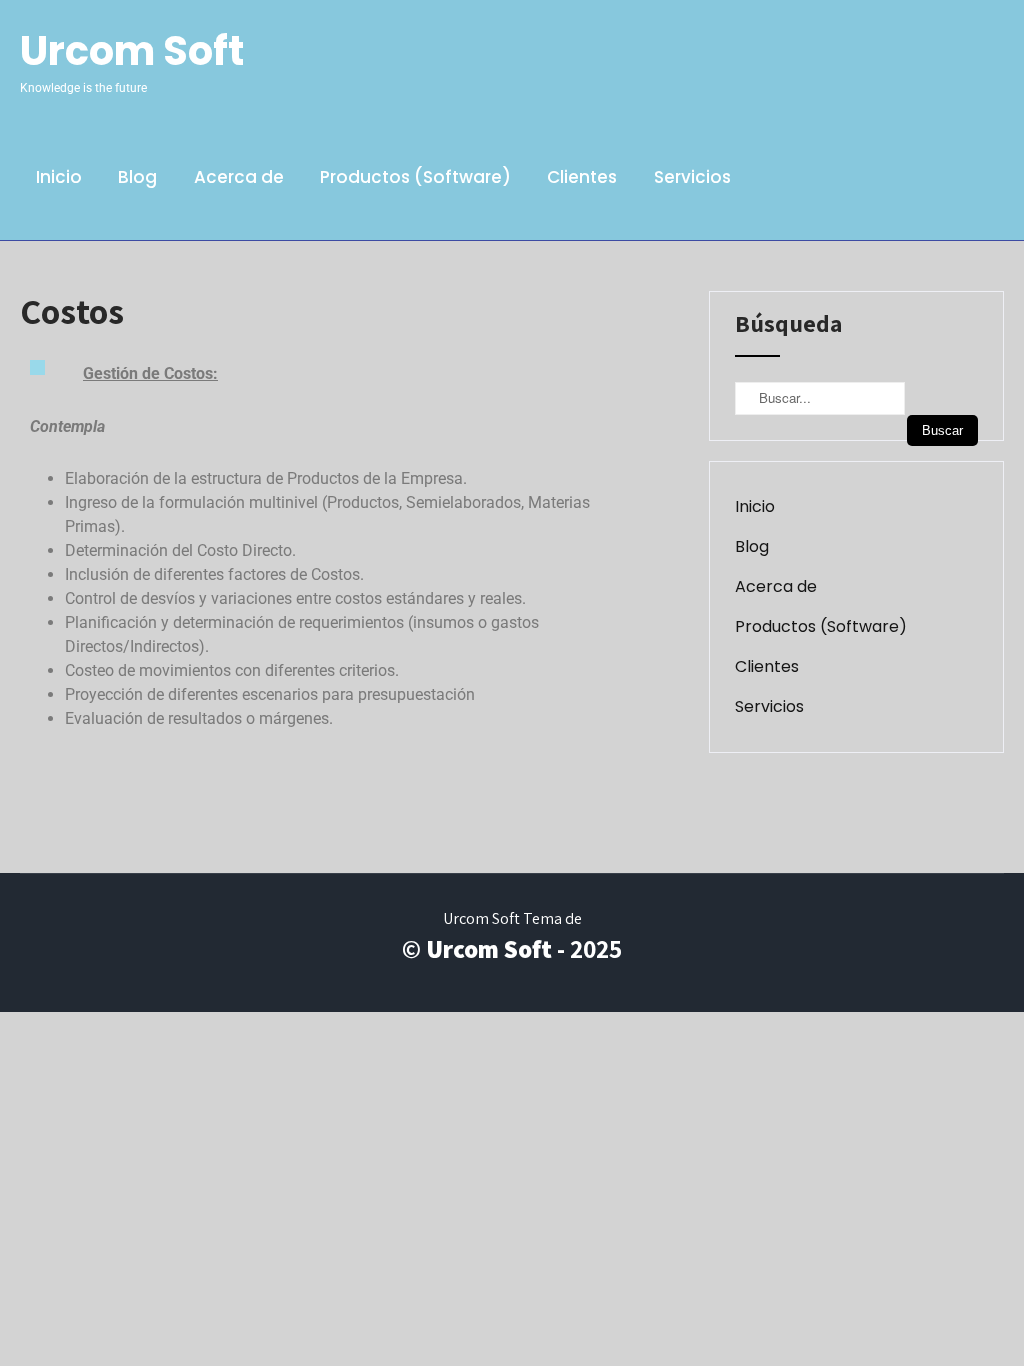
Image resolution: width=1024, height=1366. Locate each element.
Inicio (59, 177)
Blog (137, 177)
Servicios (692, 177)
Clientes (582, 177)
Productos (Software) (415, 177)
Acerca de (239, 177)
